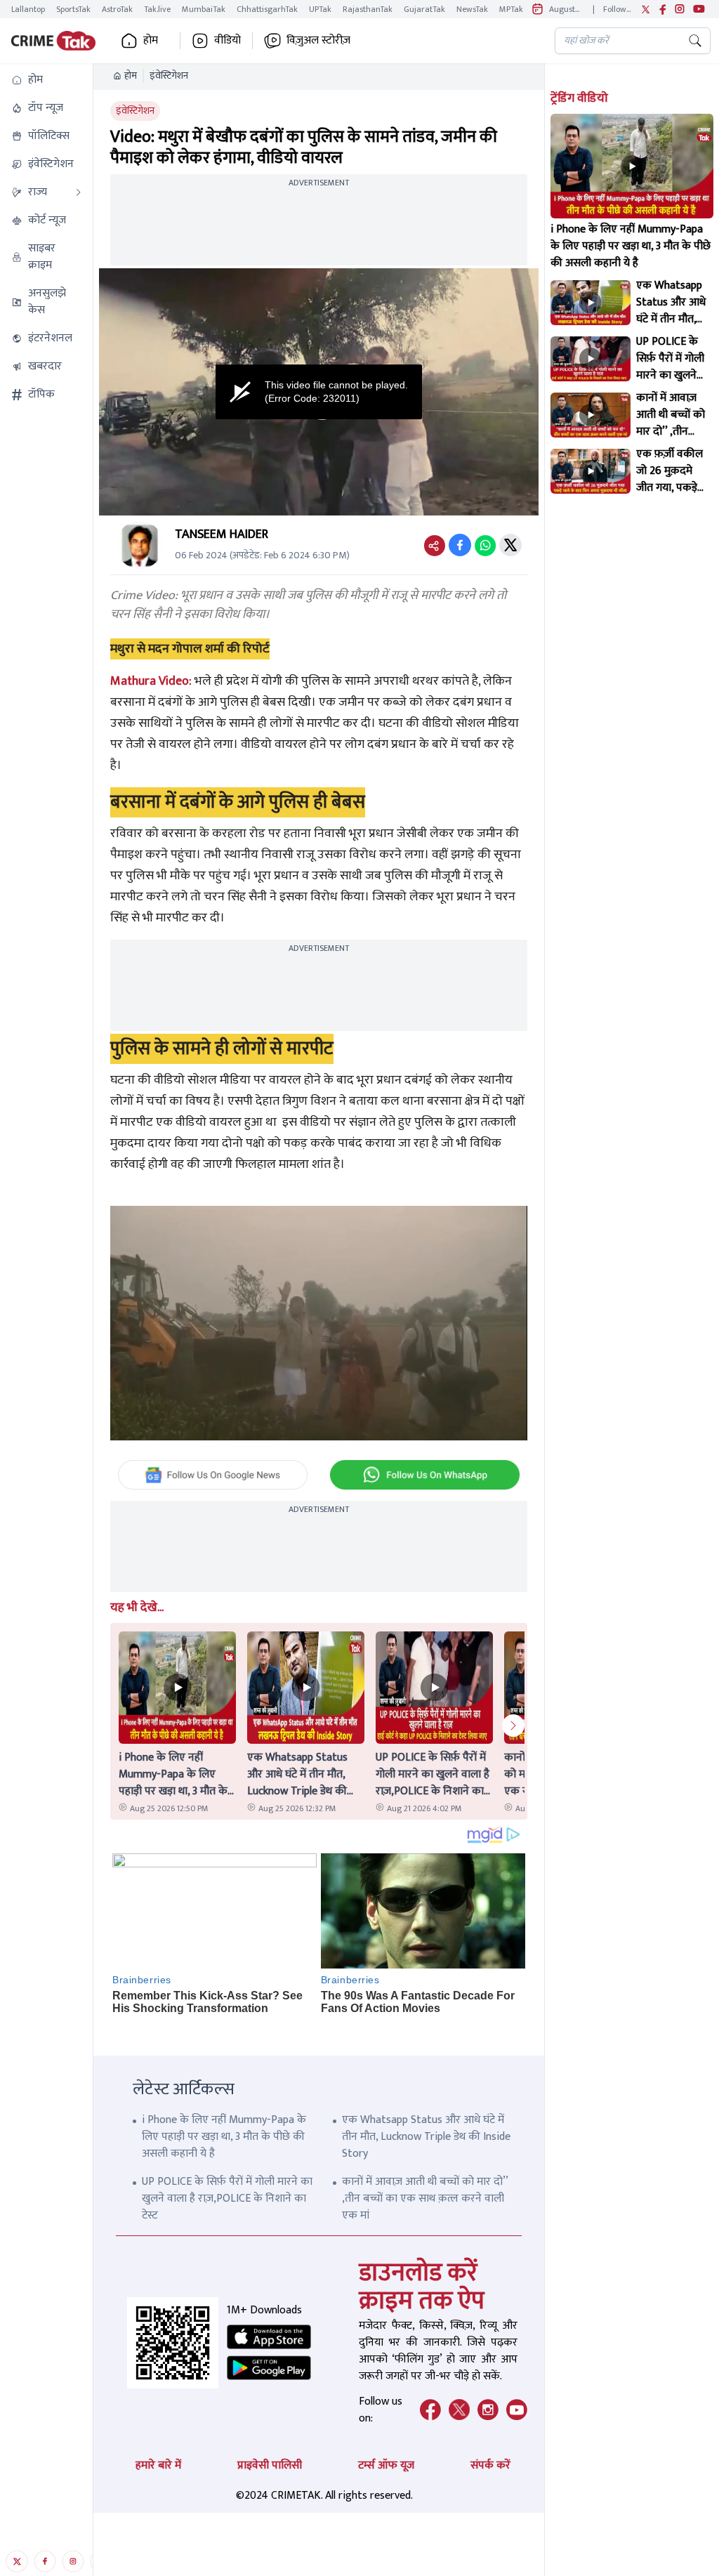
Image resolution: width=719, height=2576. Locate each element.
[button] (46, 80)
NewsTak (472, 9)
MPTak (511, 9)
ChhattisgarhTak (267, 9)
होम (131, 76)
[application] (318, 392)
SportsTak (73, 9)
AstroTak (117, 9)
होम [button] (151, 41)
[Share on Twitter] (510, 545)
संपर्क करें (490, 2465)
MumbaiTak (204, 9)
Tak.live (157, 9)
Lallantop (28, 9)
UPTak (320, 9)
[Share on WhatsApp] (485, 545)
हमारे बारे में (158, 2465)
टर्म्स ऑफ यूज (386, 2465)
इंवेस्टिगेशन (169, 76)
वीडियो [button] (227, 41)
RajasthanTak (368, 9)
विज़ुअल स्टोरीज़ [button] (318, 41)
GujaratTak (424, 9)
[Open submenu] (79, 192)
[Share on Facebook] (460, 545)
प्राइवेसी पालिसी (270, 2465)
